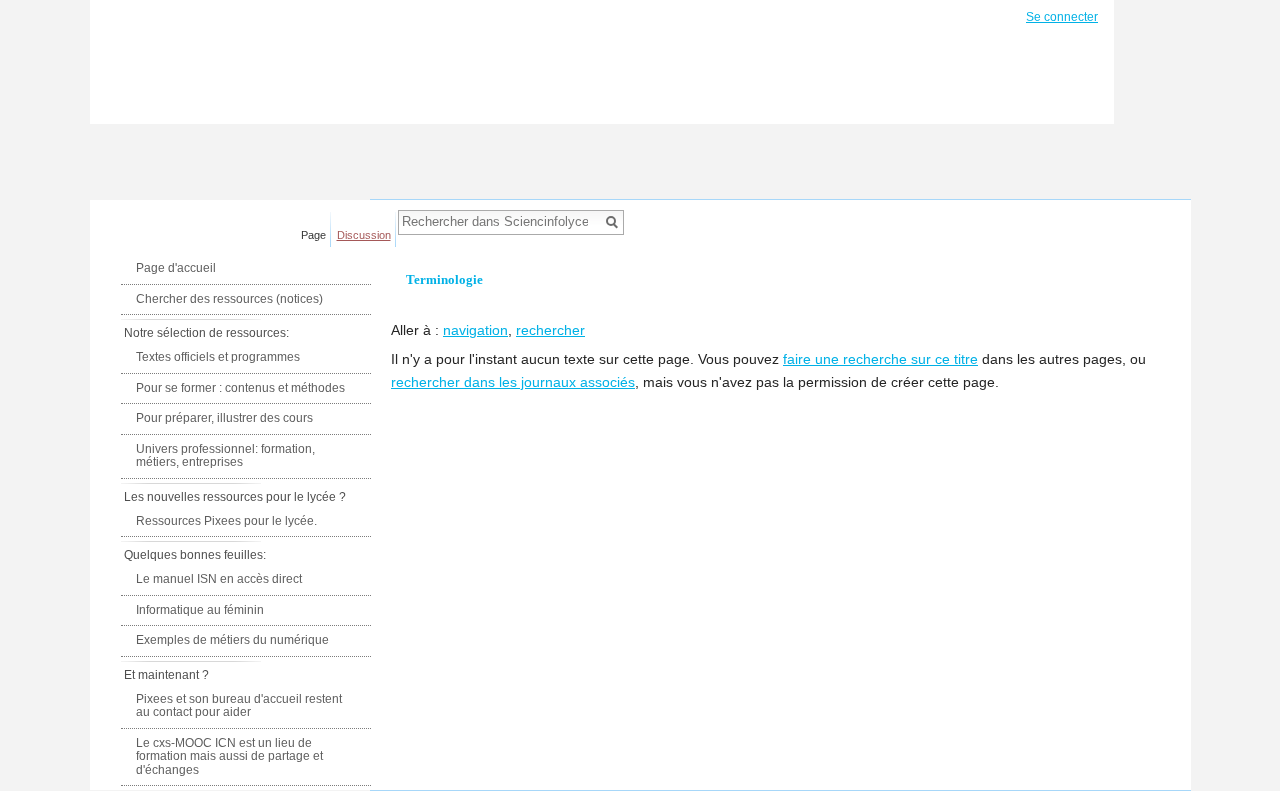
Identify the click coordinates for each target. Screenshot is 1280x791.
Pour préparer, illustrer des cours (224, 418)
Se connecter (1062, 17)
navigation (475, 330)
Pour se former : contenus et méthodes (240, 388)
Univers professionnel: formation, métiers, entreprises (225, 456)
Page (313, 235)
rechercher (550, 330)
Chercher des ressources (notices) (229, 299)
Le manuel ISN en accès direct (219, 579)
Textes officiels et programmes (218, 357)
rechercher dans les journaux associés (513, 382)
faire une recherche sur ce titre (880, 359)
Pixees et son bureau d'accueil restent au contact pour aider (239, 706)
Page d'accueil (176, 268)
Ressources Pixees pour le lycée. (226, 521)
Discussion (364, 235)
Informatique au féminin (200, 610)
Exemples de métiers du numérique (232, 640)
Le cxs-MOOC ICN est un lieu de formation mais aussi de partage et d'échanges (229, 756)
